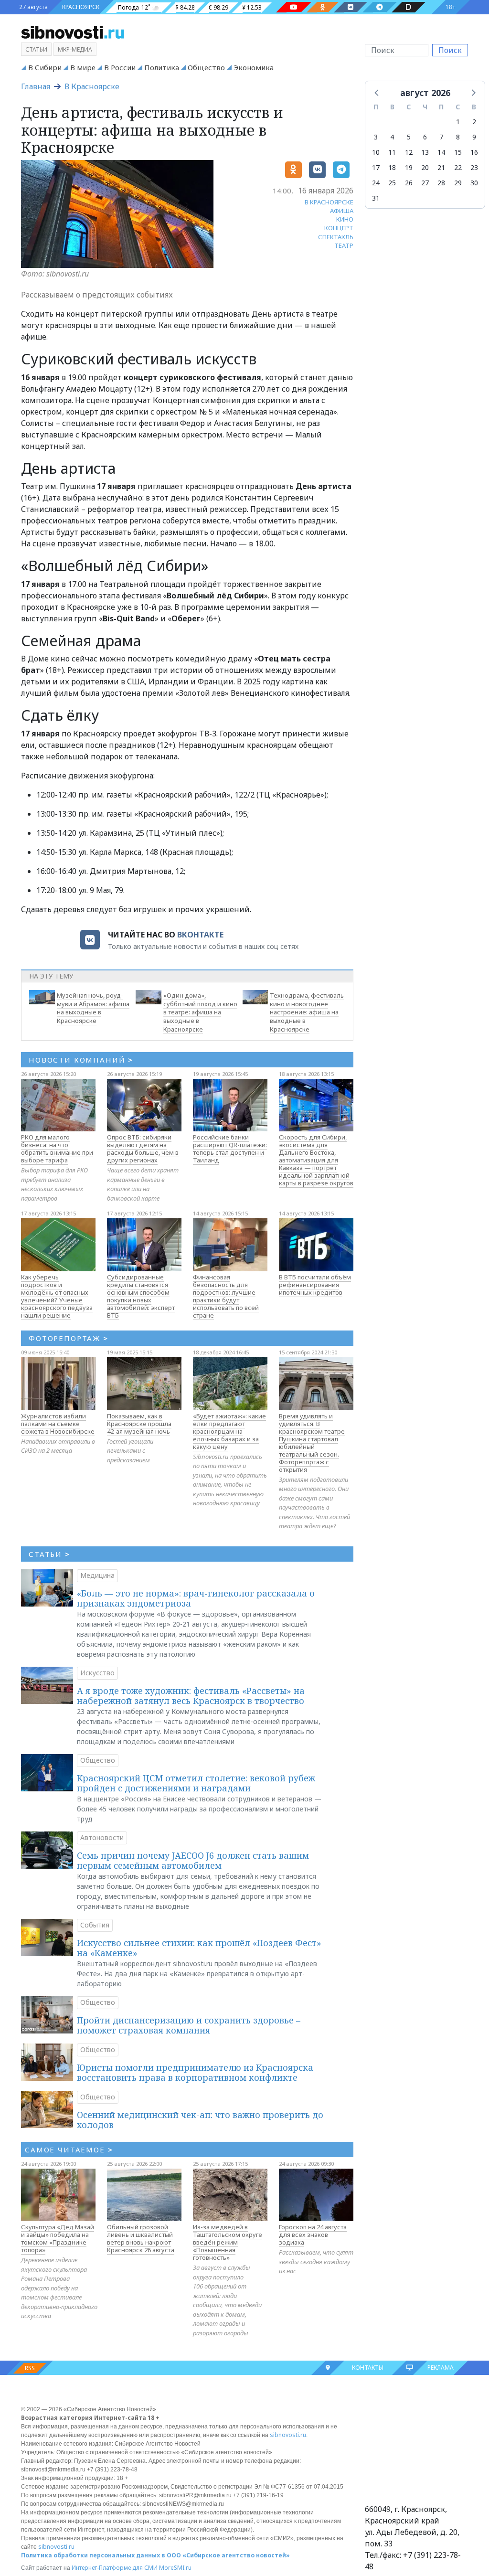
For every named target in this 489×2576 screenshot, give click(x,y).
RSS (30, 2368)
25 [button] (392, 183)
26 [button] (409, 183)
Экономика (254, 67)
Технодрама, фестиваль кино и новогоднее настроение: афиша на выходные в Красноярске (307, 1012)
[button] (377, 92)
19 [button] (409, 167)
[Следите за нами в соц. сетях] (294, 7)
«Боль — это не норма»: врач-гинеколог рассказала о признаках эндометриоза (196, 1598)
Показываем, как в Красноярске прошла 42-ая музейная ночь (139, 1424)
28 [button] (441, 183)
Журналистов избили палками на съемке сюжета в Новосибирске (58, 1424)
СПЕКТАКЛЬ (336, 237)
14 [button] (441, 152)
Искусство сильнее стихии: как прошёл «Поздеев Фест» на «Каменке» (199, 1948)
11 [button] (392, 152)
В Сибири (45, 67)
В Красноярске (92, 86)
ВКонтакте (200, 935)
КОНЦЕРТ (339, 228)
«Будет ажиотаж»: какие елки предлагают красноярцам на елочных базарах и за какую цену (229, 1431)
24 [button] (376, 183)
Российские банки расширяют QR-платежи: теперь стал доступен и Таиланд (230, 1149)
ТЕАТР (344, 245)
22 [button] (458, 167)
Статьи (36, 49)
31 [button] (376, 198)
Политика (162, 67)
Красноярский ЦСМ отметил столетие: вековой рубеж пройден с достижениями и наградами (196, 1783)
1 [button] (458, 122)
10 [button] (376, 152)
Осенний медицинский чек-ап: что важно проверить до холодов (200, 2120)
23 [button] (474, 167)
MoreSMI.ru (175, 2568)
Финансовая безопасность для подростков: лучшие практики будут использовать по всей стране (226, 1296)
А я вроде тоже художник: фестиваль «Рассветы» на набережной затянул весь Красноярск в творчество (191, 1696)
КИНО (345, 219)
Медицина (97, 1575)
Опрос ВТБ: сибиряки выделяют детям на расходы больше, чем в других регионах (143, 1149)
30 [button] (474, 183)
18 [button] (392, 167)
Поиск (450, 50)
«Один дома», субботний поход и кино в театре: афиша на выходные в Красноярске (200, 1012)
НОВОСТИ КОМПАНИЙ (81, 1060)
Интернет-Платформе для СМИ (115, 2568)
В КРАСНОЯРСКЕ (329, 202)
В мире (83, 67)
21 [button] (441, 167)
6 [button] (425, 137)
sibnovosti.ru (288, 2435)
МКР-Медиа (75, 49)
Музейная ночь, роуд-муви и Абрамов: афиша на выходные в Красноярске (93, 1008)
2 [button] (474, 122)
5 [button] (409, 137)
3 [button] (376, 137)
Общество (206, 67)
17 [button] (376, 167)
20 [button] (425, 167)
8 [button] (458, 137)
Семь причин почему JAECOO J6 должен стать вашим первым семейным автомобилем (193, 1861)
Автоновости (102, 1837)
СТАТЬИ (49, 1554)
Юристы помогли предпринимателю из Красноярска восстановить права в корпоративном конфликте (195, 2073)
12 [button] (409, 152)
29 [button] (458, 183)
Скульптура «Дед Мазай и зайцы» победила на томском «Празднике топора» (58, 2238)
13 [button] (425, 152)
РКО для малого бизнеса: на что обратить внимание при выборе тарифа (57, 1149)
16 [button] (474, 152)
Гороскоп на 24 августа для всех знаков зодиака (313, 2235)
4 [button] (392, 137)
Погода (128, 7)
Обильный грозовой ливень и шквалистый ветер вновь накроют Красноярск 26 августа (141, 2238)
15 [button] (458, 152)
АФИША (342, 211)
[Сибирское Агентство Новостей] (73, 32)
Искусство (97, 1673)
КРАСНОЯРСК (81, 7)
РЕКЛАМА (441, 2368)
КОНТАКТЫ (368, 2368)
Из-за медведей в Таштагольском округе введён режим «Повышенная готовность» (228, 2242)
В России (120, 67)
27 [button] (425, 183)
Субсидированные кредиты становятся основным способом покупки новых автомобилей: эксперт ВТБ (141, 1296)
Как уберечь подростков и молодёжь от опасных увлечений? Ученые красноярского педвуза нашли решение (57, 1296)
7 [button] (441, 137)
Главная (36, 86)
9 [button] (474, 137)
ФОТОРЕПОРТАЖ (69, 1338)
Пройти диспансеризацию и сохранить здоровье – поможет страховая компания (189, 2025)
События (95, 1925)
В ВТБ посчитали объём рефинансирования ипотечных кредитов (315, 1285)
